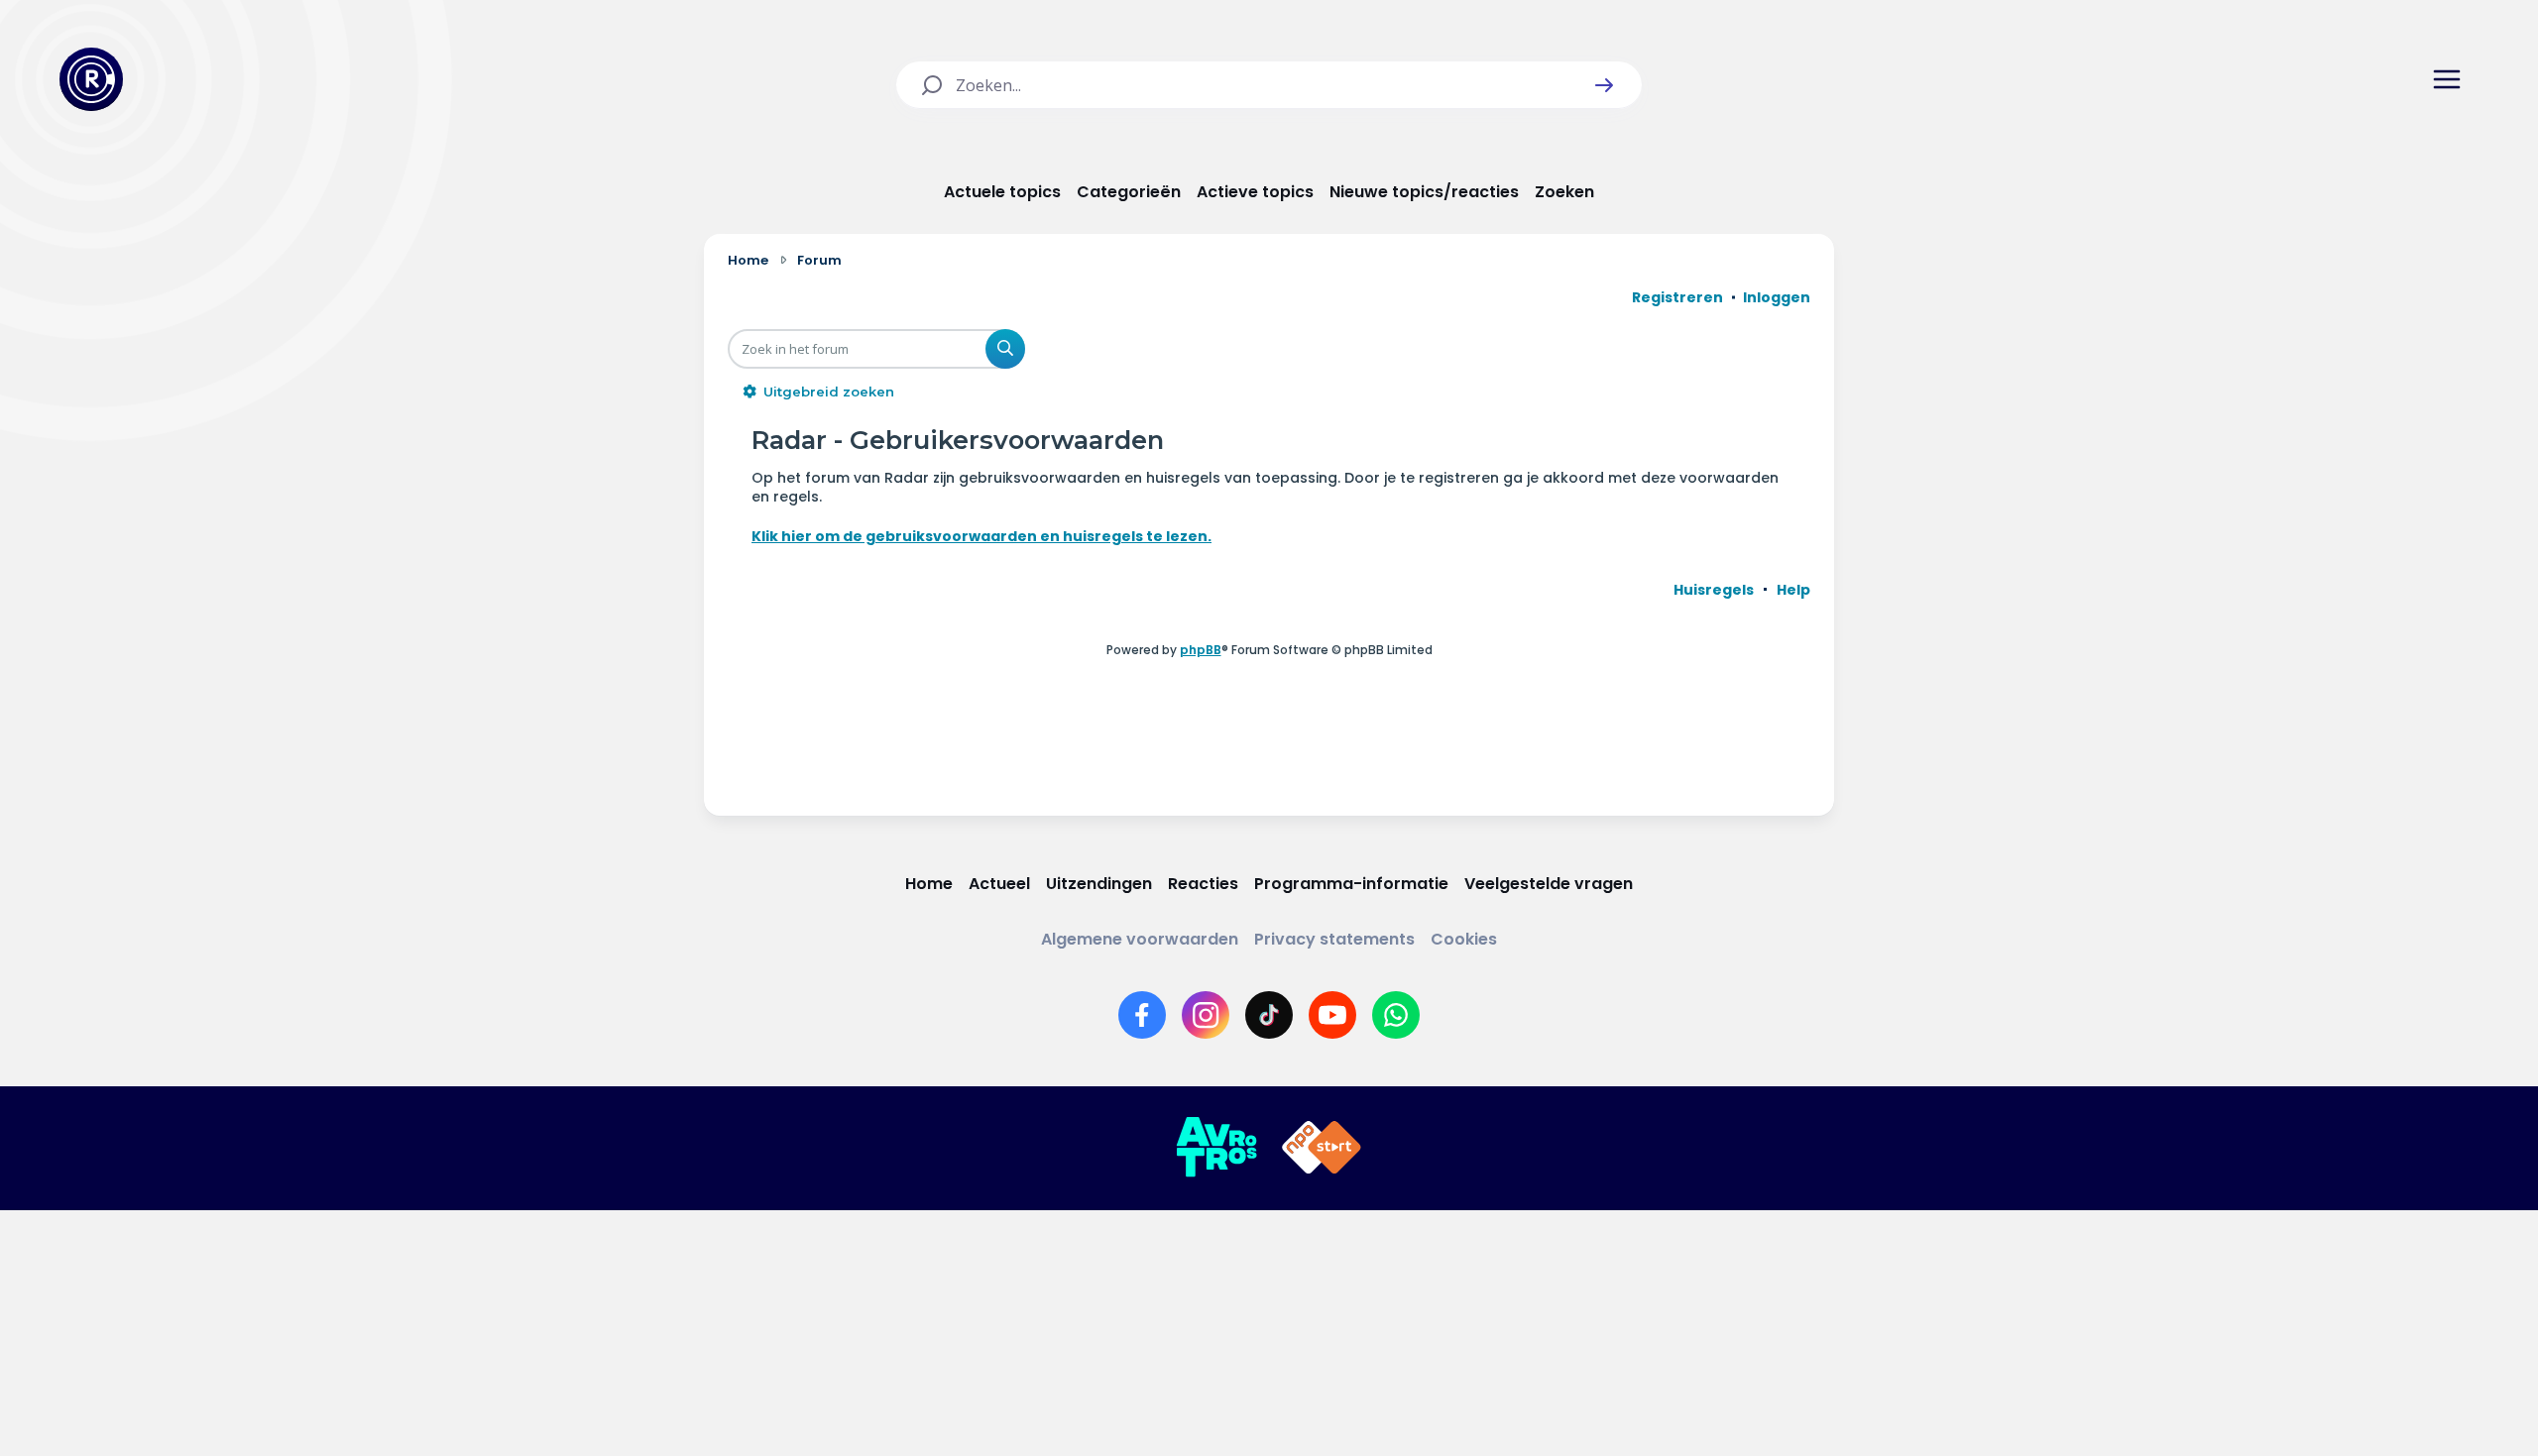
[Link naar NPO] (1322, 1148)
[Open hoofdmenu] (2447, 79)
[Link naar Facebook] (1142, 1015)
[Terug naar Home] (91, 79)
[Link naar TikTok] (1269, 1015)
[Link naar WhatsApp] (1396, 1015)
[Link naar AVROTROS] (1216, 1148)
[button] (1604, 85)
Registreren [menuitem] (1677, 297)
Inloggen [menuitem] (1777, 297)
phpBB (1201, 650)
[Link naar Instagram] (1206, 1015)
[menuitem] (1714, 590)
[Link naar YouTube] (1332, 1015)
